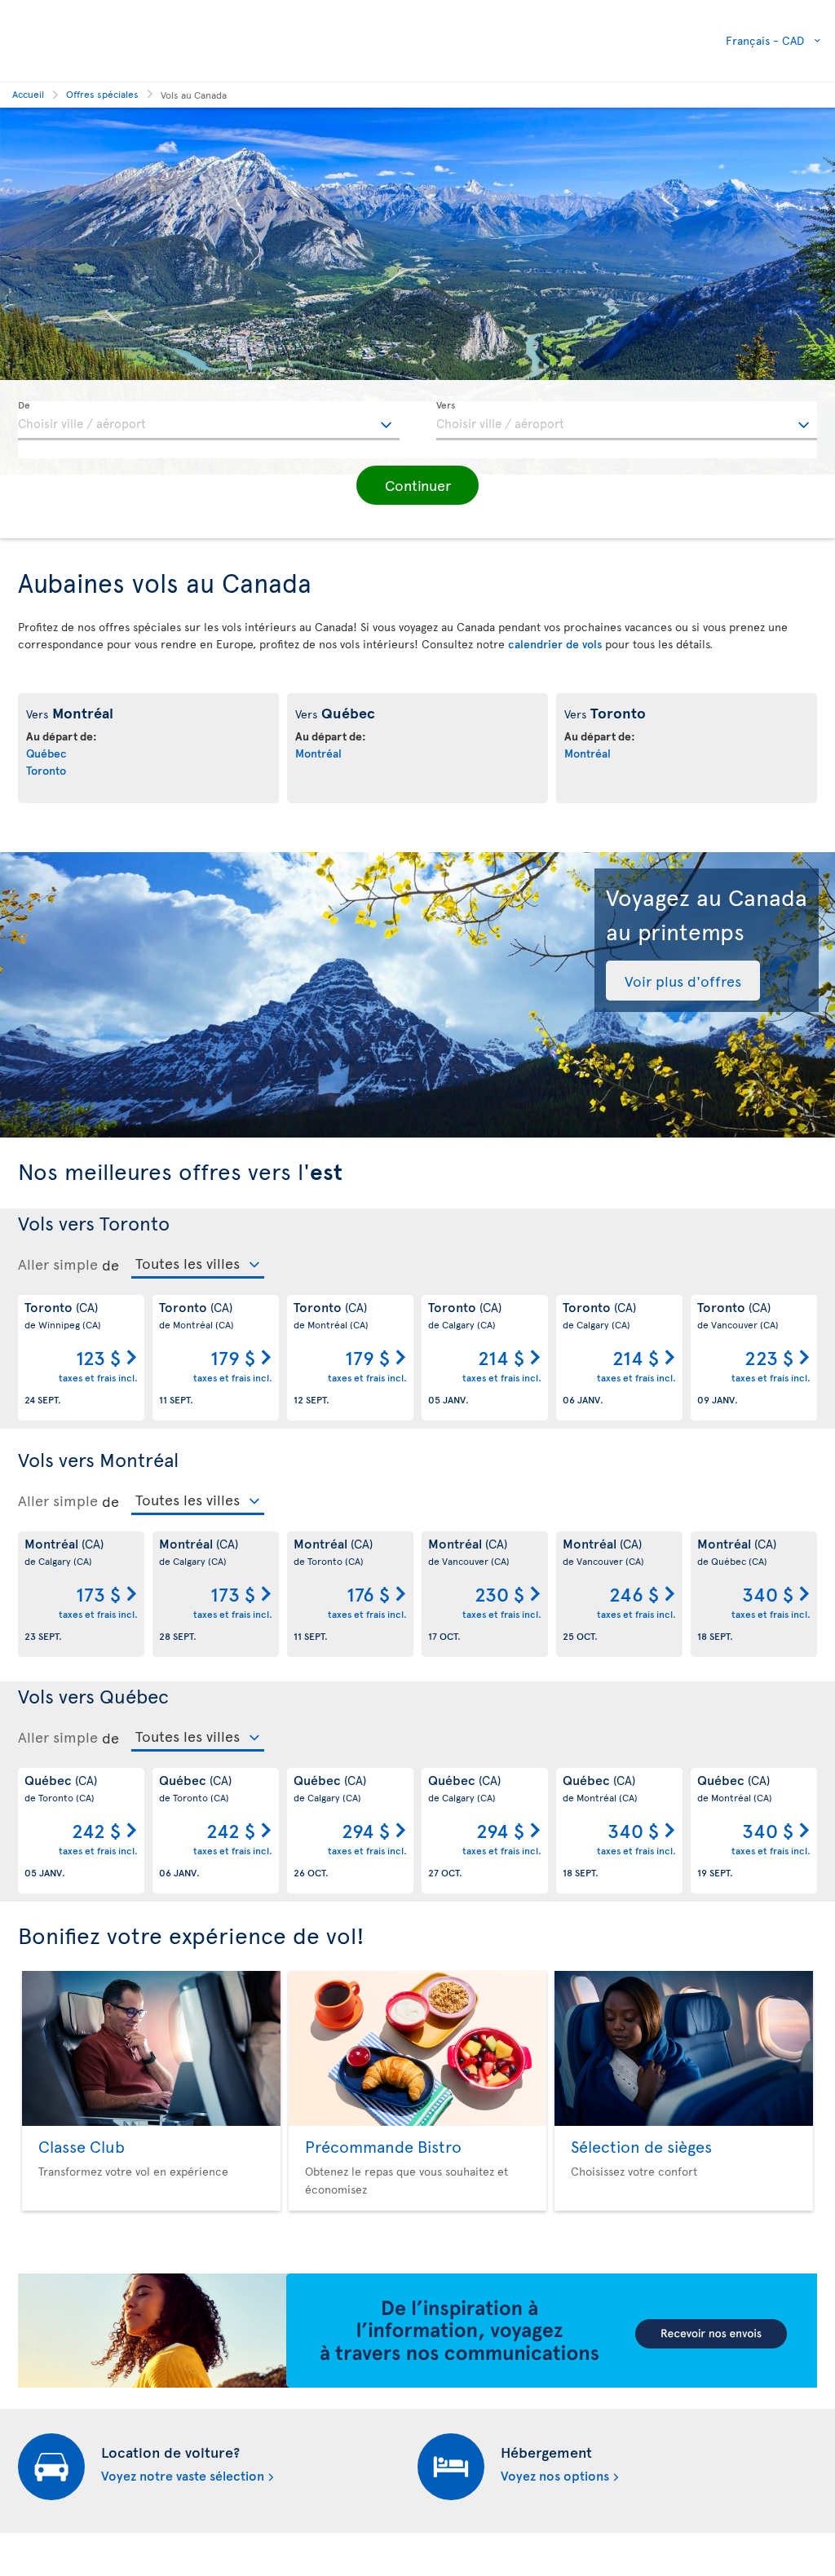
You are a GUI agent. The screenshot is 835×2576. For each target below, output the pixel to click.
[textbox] (209, 421)
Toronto (46, 770)
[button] (417, 485)
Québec (46, 753)
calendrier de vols (555, 644)
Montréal (318, 753)
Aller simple (58, 1264)
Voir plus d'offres (683, 981)
